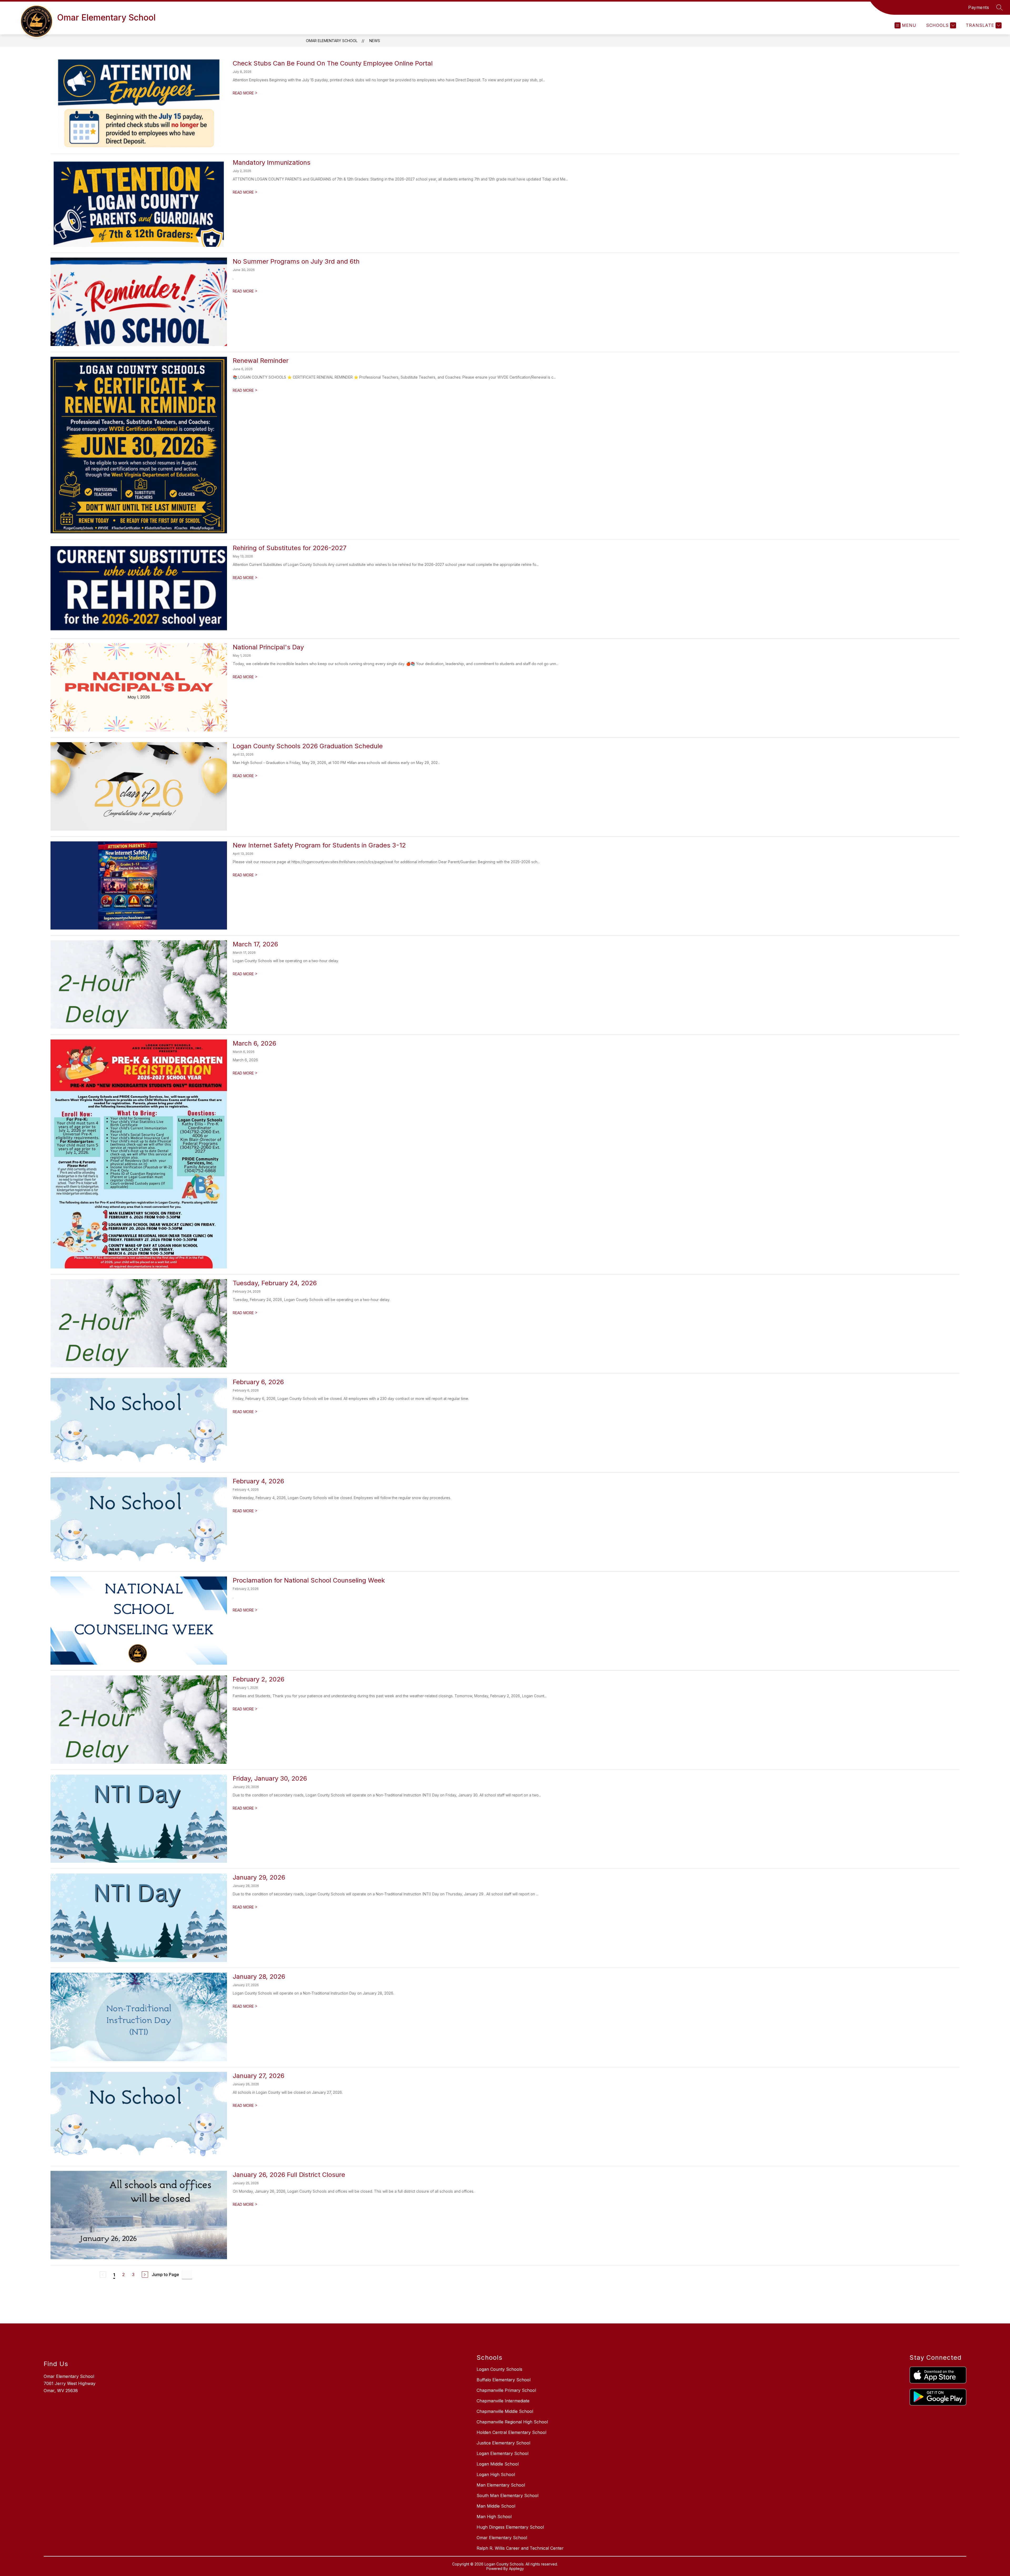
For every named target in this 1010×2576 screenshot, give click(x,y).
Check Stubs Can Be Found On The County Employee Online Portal (333, 63)
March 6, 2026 (254, 1043)
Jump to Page (165, 2274)
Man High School (494, 2517)
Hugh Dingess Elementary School (510, 2527)
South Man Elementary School (507, 2495)
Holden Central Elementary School (511, 2432)
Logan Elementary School (503, 2453)
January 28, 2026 (259, 1977)
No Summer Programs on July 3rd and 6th (296, 261)
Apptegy (516, 2569)
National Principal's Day (268, 647)
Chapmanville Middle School (505, 2411)
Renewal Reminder (261, 361)
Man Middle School (496, 2506)
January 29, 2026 (259, 1877)
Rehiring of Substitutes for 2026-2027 (290, 548)
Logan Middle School (498, 2464)
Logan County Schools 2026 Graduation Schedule (308, 746)
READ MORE (245, 93)
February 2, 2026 (259, 1679)
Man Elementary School (501, 2485)
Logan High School (496, 2474)
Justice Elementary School (503, 2443)
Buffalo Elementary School (504, 2380)
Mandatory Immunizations (272, 162)
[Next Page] (145, 2274)
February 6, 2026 (258, 1382)
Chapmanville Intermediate (503, 2401)
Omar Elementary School (332, 41)
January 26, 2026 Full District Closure (289, 2175)
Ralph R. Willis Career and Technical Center (520, 2548)
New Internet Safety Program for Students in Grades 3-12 (319, 845)
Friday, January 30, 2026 (270, 1778)
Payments (979, 7)
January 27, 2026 (259, 2076)
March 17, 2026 (255, 944)
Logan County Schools (499, 2369)
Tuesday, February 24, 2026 (275, 1283)
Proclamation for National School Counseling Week (309, 1580)
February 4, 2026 (258, 1481)
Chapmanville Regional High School (512, 2422)
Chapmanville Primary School (506, 2390)
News (375, 41)
